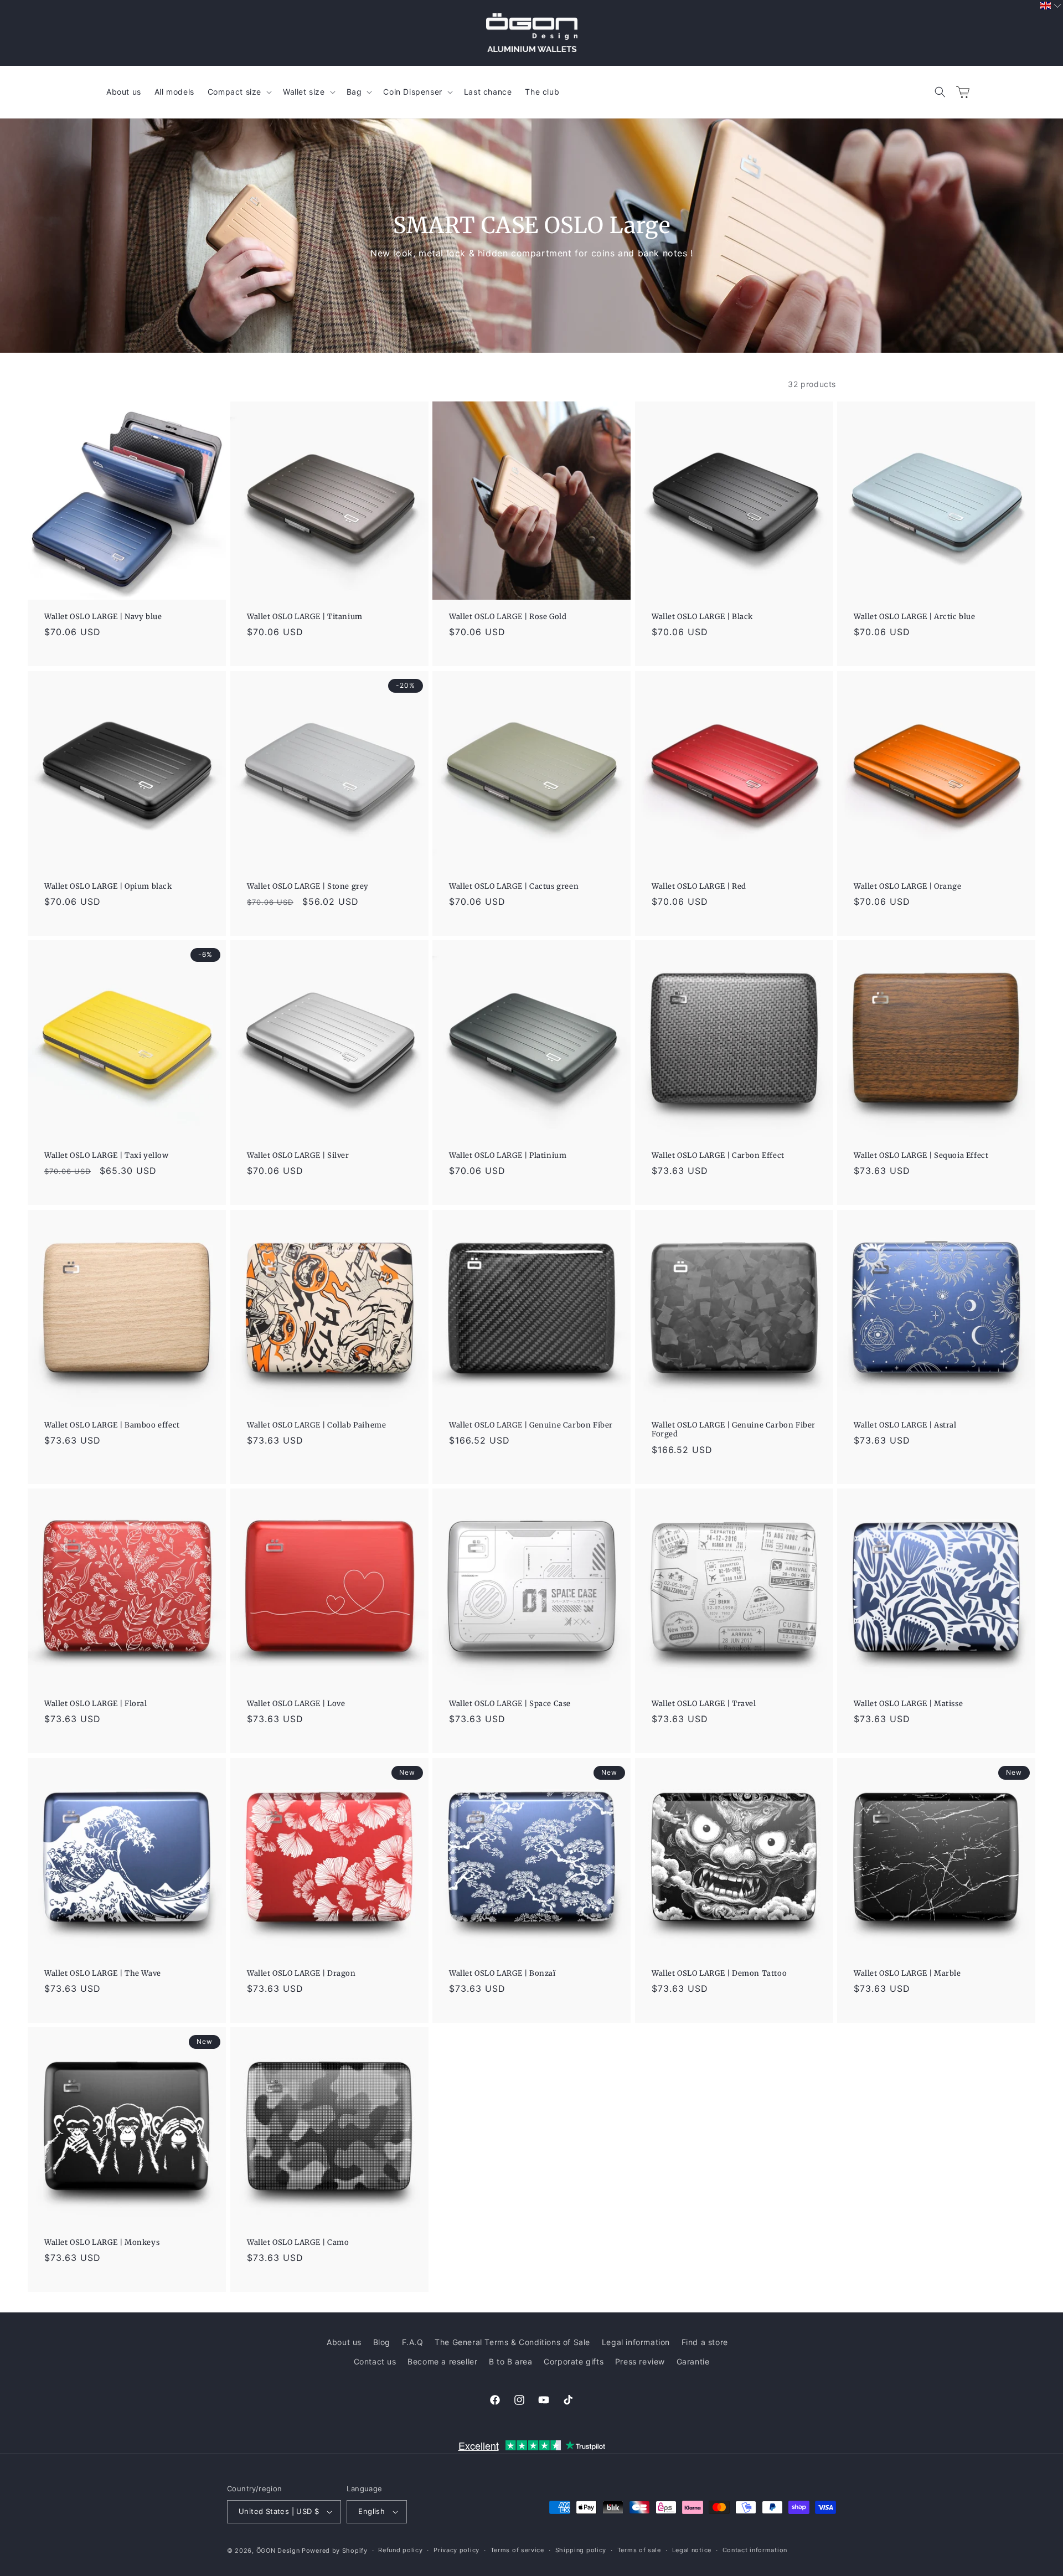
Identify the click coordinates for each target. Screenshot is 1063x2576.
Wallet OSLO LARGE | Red (699, 887)
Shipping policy (581, 2550)
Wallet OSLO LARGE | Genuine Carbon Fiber (531, 1425)
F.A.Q (413, 2342)
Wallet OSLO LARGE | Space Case (510, 1704)
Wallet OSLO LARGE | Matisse (908, 1704)
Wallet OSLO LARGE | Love (296, 1704)
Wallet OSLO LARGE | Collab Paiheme (316, 1425)
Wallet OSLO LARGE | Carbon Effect (718, 1156)
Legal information (636, 2342)
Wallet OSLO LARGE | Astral (905, 1425)
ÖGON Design (278, 2551)
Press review (640, 2361)
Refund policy (400, 2550)
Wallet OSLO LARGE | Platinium (508, 1156)
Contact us (375, 2361)
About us (344, 2342)
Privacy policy (456, 2550)
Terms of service (517, 2550)
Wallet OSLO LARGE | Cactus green (514, 887)
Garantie (693, 2361)
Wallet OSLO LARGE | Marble (907, 1973)
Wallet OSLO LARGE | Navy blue (103, 617)
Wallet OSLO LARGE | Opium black (108, 887)
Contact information (755, 2550)
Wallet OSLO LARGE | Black (702, 617)
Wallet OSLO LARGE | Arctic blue (915, 617)
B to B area (511, 2361)
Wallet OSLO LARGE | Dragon (301, 1973)
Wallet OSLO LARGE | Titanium (305, 617)
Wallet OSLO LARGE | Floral (96, 1704)
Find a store (705, 2342)
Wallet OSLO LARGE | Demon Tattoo (719, 1973)
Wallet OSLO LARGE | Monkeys (102, 2243)
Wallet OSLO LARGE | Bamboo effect (112, 1425)
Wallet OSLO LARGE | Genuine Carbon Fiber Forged (734, 1430)
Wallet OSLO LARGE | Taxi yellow (107, 1156)
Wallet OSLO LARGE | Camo (298, 2243)
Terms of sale (639, 2550)
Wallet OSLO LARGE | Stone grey (308, 887)
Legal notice (692, 2550)
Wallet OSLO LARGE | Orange (908, 887)
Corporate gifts (574, 2361)
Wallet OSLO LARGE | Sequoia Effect (921, 1156)
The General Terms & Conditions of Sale (512, 2342)
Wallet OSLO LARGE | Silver (298, 1156)
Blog (382, 2342)
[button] (940, 92)
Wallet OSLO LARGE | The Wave (103, 1973)
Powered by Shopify (335, 2551)
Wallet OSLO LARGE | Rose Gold (508, 617)
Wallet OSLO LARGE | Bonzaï (502, 1973)
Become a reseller (442, 2361)
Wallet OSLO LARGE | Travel (704, 1704)
